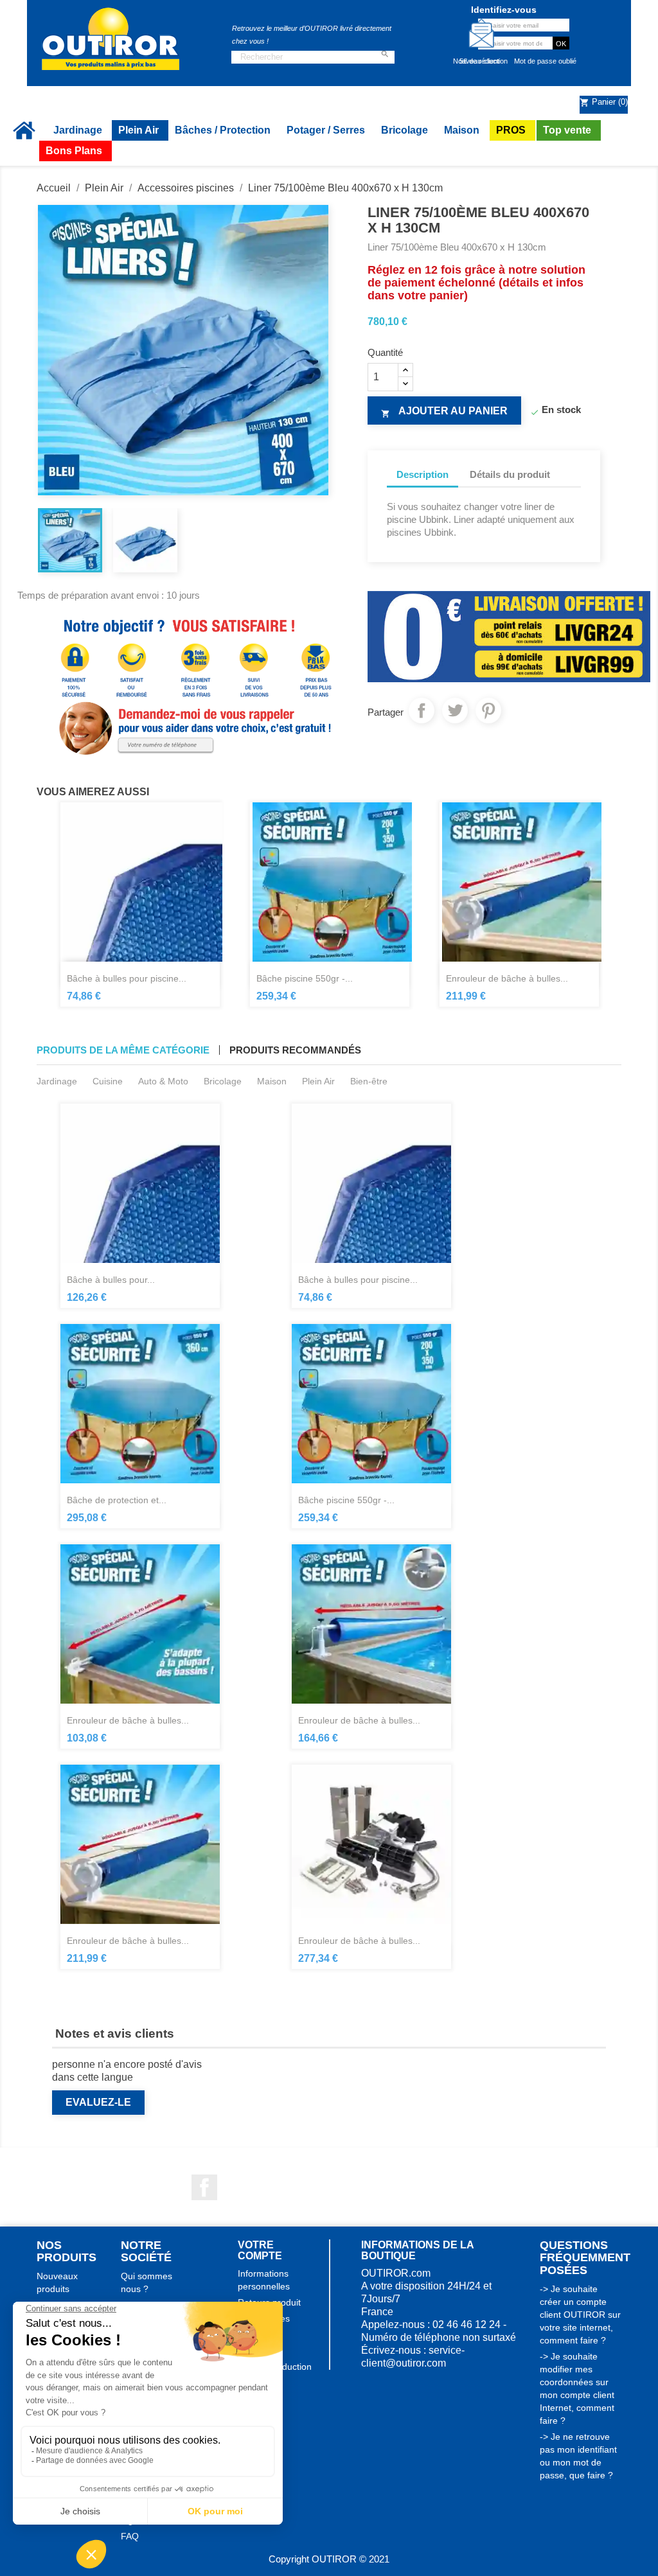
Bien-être (369, 1081)
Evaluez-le (98, 2102)
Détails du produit (510, 474)
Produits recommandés (295, 1050)
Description (422, 474)
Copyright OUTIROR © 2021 (329, 2559)
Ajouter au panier (444, 412)
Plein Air (318, 1081)
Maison (272, 1081)
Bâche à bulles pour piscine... (127, 978)
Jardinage (57, 1081)
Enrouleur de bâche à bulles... (507, 978)
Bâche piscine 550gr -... (305, 978)
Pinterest (488, 710)
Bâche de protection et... (117, 1500)
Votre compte (260, 2251)
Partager (422, 710)
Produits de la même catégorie (123, 1050)
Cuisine (108, 1081)
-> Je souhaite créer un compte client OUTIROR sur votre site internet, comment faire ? (580, 2315)
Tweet (455, 710)
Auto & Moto (163, 1081)
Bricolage (223, 1081)
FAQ (130, 2536)
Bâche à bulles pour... (111, 1280)
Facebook (204, 2187)
